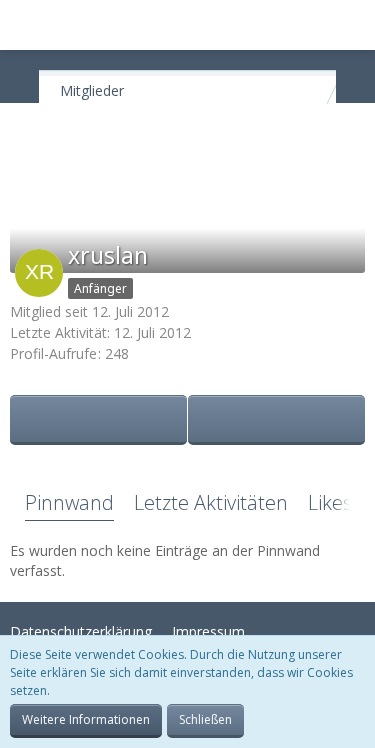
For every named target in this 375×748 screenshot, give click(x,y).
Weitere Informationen (86, 719)
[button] (26, 25)
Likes (330, 502)
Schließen (205, 719)
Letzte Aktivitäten (211, 502)
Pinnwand (69, 502)
